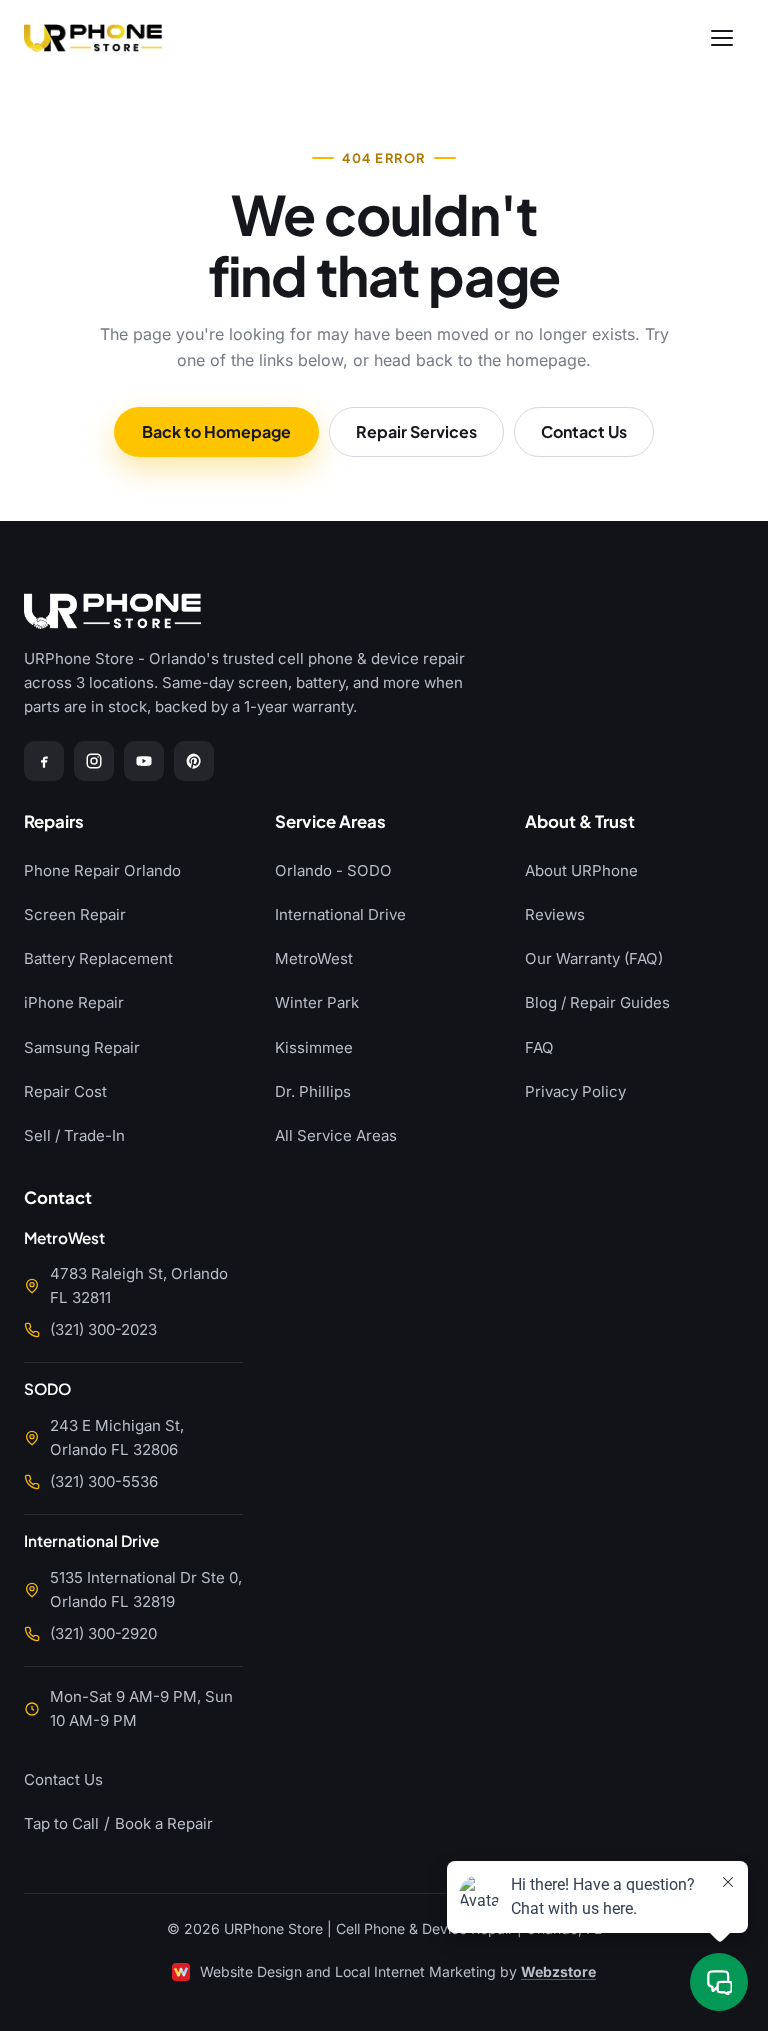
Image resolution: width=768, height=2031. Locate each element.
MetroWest (314, 958)
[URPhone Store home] (93, 38)
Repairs (54, 822)
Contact (58, 1198)
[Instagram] (94, 761)
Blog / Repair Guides (597, 1002)
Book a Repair (164, 1823)
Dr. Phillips (313, 1091)
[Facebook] (44, 761)
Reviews (555, 914)
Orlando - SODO (333, 870)
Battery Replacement (98, 958)
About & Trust (580, 822)
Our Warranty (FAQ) (594, 958)
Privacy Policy (575, 1091)
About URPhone (581, 870)
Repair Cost (65, 1091)
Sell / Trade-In (74, 1135)
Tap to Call (61, 1823)
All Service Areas (336, 1135)
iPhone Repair (74, 1002)
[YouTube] (144, 761)
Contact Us (584, 431)
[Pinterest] (194, 761)
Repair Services (416, 431)
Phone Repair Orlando (102, 870)
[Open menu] (722, 38)
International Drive (340, 914)
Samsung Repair (82, 1047)
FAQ (539, 1047)
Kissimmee (314, 1047)
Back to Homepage (216, 431)
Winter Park (317, 1002)
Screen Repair (75, 914)
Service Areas (330, 822)
